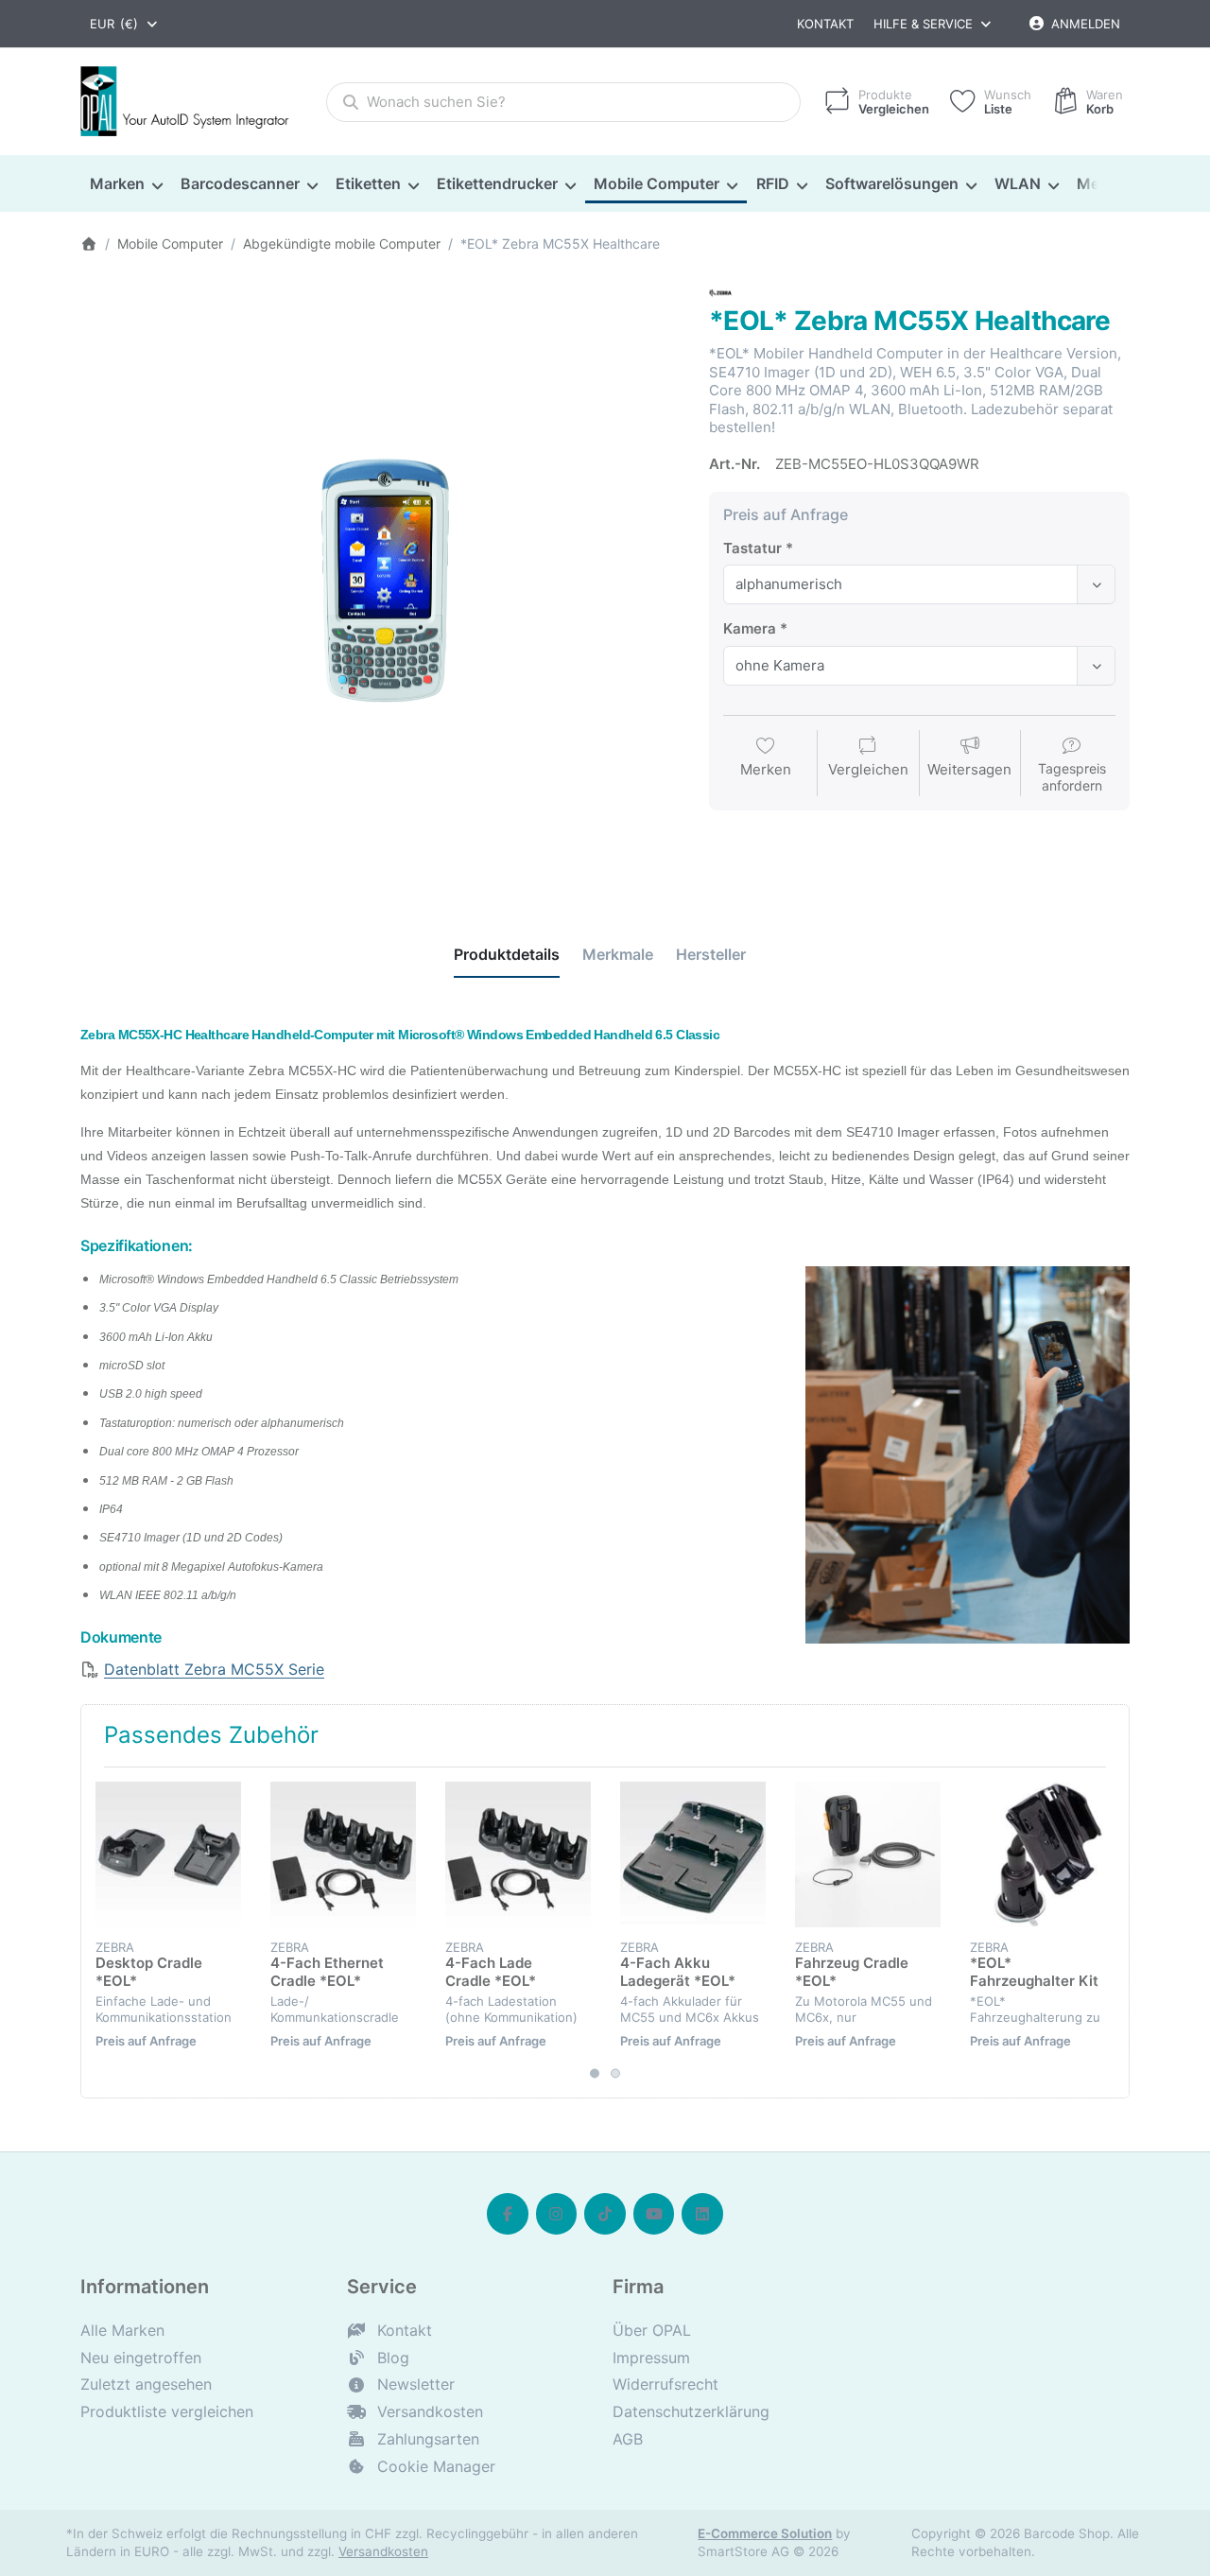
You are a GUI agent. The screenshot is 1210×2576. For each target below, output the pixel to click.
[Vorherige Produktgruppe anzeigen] (102, 1932)
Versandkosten (383, 2551)
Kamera (750, 628)
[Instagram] (557, 2214)
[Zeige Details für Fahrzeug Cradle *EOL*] (868, 1854)
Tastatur (752, 548)
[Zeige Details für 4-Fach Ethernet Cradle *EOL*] (343, 1854)
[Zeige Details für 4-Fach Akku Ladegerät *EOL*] (693, 1854)
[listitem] (380, 582)
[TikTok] (605, 2214)
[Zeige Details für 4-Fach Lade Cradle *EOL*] (518, 1854)
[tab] (507, 955)
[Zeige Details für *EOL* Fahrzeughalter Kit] (1043, 1854)
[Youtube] (654, 2214)
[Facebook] (508, 2214)
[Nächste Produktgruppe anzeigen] (1108, 1932)
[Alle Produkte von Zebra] (720, 292)
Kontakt (825, 24)
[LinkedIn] (702, 2214)
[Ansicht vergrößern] (380, 582)
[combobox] (125, 24)
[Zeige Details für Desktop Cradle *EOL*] (168, 1854)
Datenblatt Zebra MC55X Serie (214, 1669)
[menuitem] (126, 184)
